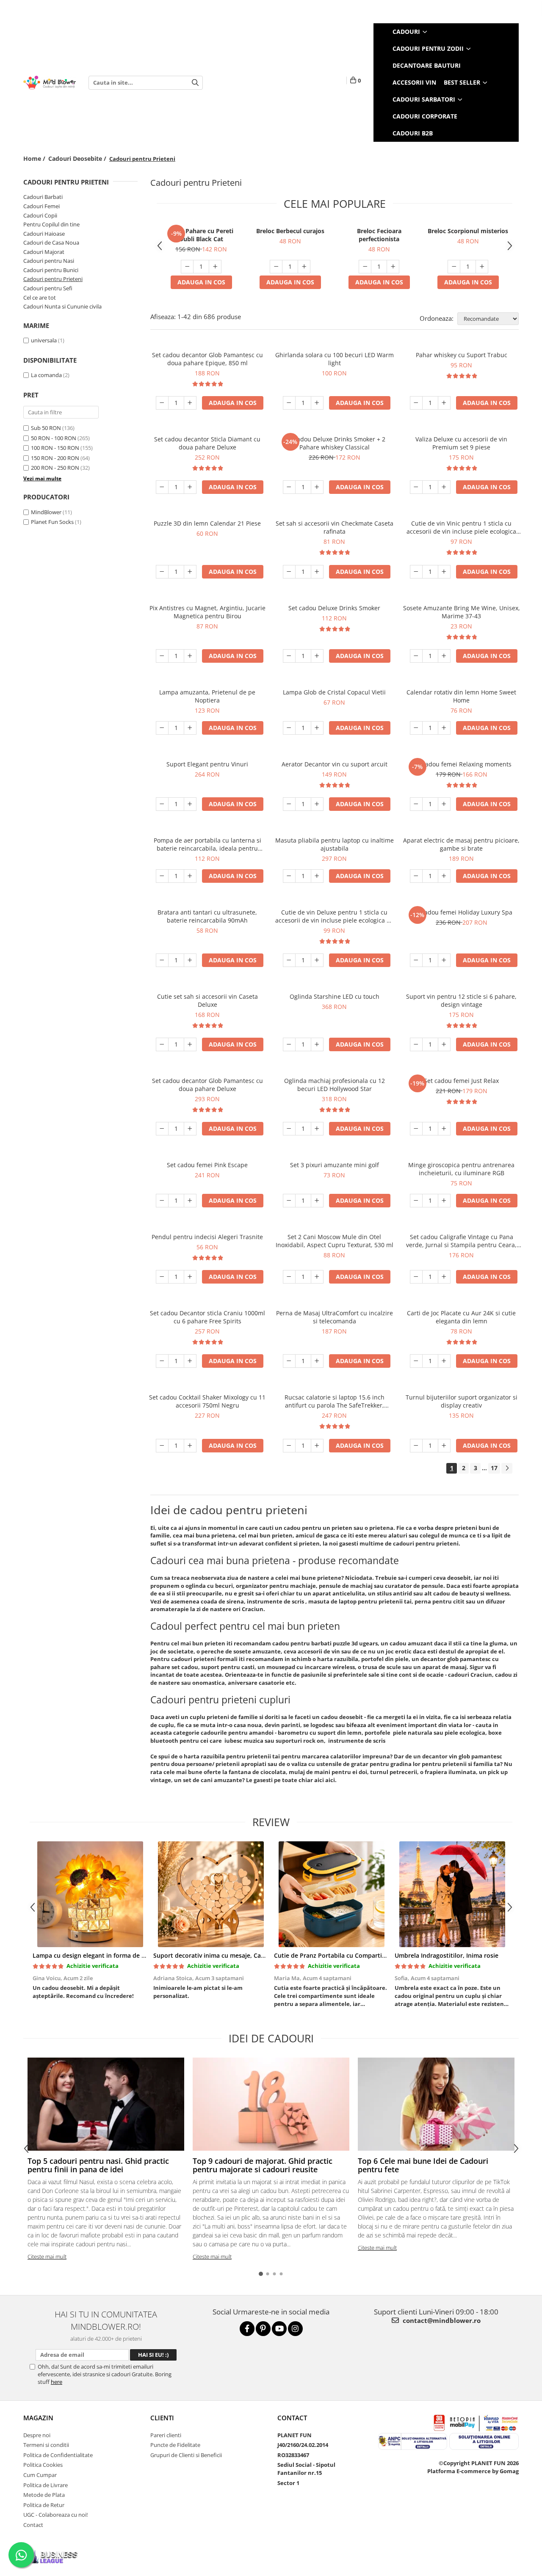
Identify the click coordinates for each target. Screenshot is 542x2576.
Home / (35, 158)
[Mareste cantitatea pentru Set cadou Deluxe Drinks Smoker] (317, 656)
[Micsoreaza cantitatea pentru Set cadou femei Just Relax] (416, 1129)
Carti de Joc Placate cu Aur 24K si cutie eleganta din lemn (461, 1317)
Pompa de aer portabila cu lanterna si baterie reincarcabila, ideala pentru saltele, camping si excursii (207, 844)
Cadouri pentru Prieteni (53, 279)
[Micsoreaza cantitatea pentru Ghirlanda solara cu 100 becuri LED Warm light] (289, 403)
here (57, 2382)
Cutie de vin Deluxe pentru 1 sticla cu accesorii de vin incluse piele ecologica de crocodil (335, 916)
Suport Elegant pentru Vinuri (207, 764)
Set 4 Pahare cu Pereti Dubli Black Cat (201, 235)
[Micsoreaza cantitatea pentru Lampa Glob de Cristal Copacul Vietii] (289, 728)
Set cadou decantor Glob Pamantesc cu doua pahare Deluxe (207, 1085)
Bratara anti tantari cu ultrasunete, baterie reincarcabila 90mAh (207, 916)
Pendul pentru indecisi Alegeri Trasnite (207, 1237)
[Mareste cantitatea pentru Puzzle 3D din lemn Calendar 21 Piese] (190, 572)
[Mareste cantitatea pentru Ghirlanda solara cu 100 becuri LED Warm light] (317, 403)
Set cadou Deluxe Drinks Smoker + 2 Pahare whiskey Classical (334, 443)
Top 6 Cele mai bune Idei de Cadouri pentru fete (423, 2165)
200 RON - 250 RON (55, 468)
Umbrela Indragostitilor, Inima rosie (447, 1955)
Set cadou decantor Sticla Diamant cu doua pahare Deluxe (207, 443)
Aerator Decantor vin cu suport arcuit (335, 764)
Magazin (38, 2418)
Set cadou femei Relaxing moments (462, 764)
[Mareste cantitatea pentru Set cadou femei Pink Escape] (190, 1201)
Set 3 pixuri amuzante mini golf (335, 1165)
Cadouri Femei (41, 206)
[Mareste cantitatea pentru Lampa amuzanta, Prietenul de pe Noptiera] (190, 728)
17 (494, 1468)
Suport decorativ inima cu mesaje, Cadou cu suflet (226, 1955)
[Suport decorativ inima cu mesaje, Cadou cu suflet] (211, 1894)
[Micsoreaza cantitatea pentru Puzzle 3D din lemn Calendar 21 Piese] (162, 572)
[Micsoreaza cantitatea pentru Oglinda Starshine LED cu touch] (289, 1044)
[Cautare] (195, 83)
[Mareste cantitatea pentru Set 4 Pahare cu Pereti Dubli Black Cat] (215, 267)
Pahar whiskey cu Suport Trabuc (462, 355)
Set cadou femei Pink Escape (207, 1165)
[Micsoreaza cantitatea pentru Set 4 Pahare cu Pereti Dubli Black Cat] (187, 267)
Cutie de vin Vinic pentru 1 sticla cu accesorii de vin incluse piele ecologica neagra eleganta (461, 527)
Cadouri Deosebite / (78, 158)
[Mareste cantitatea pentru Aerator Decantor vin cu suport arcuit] (317, 804)
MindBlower (46, 512)
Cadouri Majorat (44, 252)
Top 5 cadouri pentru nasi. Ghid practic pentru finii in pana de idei (98, 2165)
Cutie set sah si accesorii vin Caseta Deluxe (207, 1000)
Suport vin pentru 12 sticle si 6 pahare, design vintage (461, 1000)
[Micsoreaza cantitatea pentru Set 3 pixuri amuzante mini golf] (289, 1201)
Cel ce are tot (40, 298)
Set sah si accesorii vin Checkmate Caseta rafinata (335, 527)
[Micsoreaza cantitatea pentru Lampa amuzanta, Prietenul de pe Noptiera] (162, 728)
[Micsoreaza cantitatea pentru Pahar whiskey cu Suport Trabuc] (416, 403)
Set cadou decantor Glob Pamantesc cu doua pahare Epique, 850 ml (207, 359)
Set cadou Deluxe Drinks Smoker (334, 608)
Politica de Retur (44, 2505)
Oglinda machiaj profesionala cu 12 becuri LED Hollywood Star (335, 1085)
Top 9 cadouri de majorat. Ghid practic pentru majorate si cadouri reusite (263, 2165)
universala (44, 340)
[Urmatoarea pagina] (507, 1468)
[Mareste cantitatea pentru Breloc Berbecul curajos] (304, 267)
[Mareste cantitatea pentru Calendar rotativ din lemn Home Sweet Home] (444, 728)
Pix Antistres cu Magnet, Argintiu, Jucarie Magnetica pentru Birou (207, 612)
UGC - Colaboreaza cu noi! (55, 2515)
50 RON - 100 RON (54, 438)
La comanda (46, 375)
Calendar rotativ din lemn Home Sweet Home (461, 696)
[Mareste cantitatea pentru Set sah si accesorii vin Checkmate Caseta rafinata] (317, 572)
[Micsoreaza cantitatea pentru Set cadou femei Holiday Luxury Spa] (416, 960)
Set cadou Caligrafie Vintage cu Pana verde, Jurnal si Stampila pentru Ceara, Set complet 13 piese (461, 1241)
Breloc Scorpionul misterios (468, 231)
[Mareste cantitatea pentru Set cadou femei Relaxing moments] (444, 804)
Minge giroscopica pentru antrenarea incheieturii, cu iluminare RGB (461, 1169)
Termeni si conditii (46, 2445)
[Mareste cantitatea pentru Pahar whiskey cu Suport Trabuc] (444, 403)
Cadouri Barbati (43, 197)
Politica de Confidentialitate (58, 2455)
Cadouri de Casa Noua (51, 242)
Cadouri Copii (40, 215)
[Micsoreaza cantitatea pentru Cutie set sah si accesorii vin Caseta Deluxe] (162, 1044)
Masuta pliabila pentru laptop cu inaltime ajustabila (335, 844)
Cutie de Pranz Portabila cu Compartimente (337, 1955)
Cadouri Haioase (44, 234)
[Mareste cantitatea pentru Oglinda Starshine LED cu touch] (317, 1044)
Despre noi (37, 2435)
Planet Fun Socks (52, 522)
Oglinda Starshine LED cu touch (335, 996)
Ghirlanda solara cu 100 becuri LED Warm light (335, 359)
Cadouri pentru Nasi (49, 261)
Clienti (162, 2418)
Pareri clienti (166, 2435)
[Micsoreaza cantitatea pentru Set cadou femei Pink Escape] (162, 1201)
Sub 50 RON (46, 428)
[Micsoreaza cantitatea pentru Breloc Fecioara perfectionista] (365, 267)
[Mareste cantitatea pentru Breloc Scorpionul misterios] (482, 267)
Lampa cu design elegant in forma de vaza (93, 1955)
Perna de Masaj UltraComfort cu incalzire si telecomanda (335, 1317)
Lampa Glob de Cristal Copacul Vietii (334, 692)
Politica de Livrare (46, 2485)
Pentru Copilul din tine (51, 224)
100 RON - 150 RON (55, 448)
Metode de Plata (44, 2495)
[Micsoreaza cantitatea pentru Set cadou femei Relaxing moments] (416, 804)
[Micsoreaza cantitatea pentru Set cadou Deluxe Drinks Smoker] (289, 656)
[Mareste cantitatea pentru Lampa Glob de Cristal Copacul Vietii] (317, 728)
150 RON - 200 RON (55, 458)
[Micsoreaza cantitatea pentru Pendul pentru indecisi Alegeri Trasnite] (162, 1277)
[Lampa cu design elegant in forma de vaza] (90, 1894)
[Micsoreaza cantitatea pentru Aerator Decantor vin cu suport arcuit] (289, 804)
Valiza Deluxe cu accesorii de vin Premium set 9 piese (461, 443)
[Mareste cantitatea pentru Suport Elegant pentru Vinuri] (190, 804)
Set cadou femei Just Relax (461, 1081)
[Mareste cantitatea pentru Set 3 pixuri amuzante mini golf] (317, 1201)
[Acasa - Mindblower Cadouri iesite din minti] (50, 83)
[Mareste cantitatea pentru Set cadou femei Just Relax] (444, 1129)
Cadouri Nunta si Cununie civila (62, 306)
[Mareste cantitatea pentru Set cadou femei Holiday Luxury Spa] (444, 960)
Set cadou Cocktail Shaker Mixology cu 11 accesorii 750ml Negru (207, 1401)
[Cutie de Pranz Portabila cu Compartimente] (331, 1894)
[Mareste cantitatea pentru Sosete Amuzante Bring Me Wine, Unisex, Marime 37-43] (444, 656)
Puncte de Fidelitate (175, 2445)
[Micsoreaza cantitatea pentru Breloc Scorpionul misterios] (454, 267)
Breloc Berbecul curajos (290, 231)
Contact (33, 2525)
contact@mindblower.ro (441, 2320)
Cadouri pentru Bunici (51, 270)
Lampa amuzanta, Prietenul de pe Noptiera (207, 696)
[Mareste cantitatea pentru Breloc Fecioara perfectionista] (393, 267)
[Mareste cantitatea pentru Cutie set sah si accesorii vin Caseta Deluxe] (190, 1044)
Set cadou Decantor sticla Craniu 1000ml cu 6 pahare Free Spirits (207, 1317)
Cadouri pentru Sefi (48, 288)
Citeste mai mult (47, 2256)
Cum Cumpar (40, 2475)
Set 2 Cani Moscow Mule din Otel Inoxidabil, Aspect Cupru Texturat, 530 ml (335, 1241)
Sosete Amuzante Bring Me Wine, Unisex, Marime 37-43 (462, 612)
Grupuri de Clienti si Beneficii (186, 2455)
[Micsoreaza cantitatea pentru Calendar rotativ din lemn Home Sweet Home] (416, 728)
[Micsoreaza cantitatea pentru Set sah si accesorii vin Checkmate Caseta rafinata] (289, 572)
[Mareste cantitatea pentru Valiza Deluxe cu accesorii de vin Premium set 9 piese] (444, 487)
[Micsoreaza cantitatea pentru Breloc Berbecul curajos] (276, 267)
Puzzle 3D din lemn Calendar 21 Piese (207, 523)
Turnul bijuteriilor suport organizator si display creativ (462, 1401)
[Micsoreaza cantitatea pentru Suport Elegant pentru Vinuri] (162, 804)
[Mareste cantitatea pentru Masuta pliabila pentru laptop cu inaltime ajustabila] (317, 876)
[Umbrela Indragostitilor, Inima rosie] (452, 1894)
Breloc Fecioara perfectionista (379, 235)
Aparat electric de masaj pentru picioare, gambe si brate (461, 844)
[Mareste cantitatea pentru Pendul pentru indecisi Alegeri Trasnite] (190, 1277)
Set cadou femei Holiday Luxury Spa (462, 912)
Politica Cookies (43, 2465)
